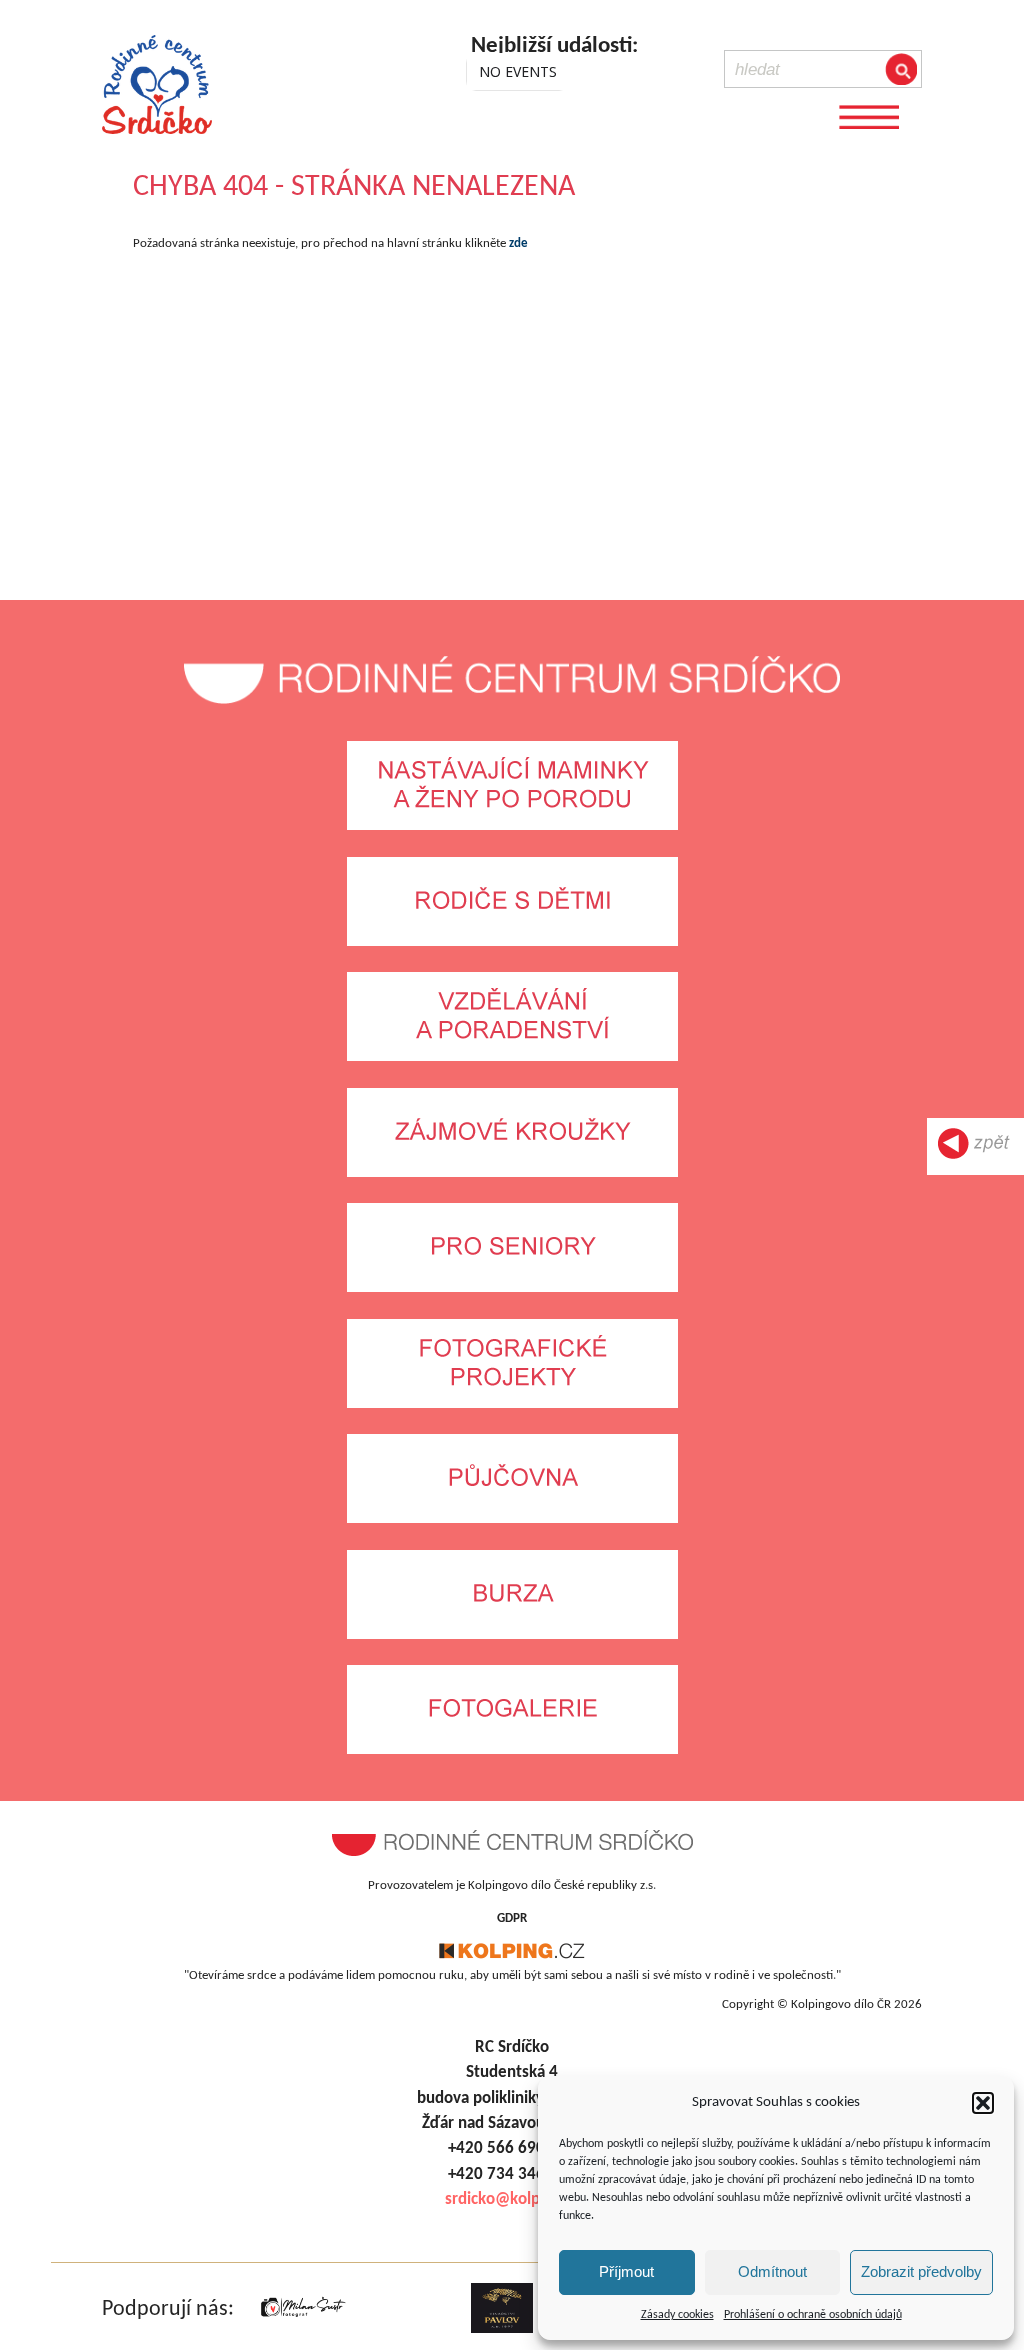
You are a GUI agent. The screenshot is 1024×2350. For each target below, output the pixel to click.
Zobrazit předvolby (921, 2271)
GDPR (512, 1918)
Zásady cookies (677, 2315)
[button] (983, 2103)
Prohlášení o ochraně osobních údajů (813, 2315)
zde (518, 243)
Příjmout (626, 2271)
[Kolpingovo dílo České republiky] (512, 1955)
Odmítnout (772, 2271)
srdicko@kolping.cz (512, 2199)
